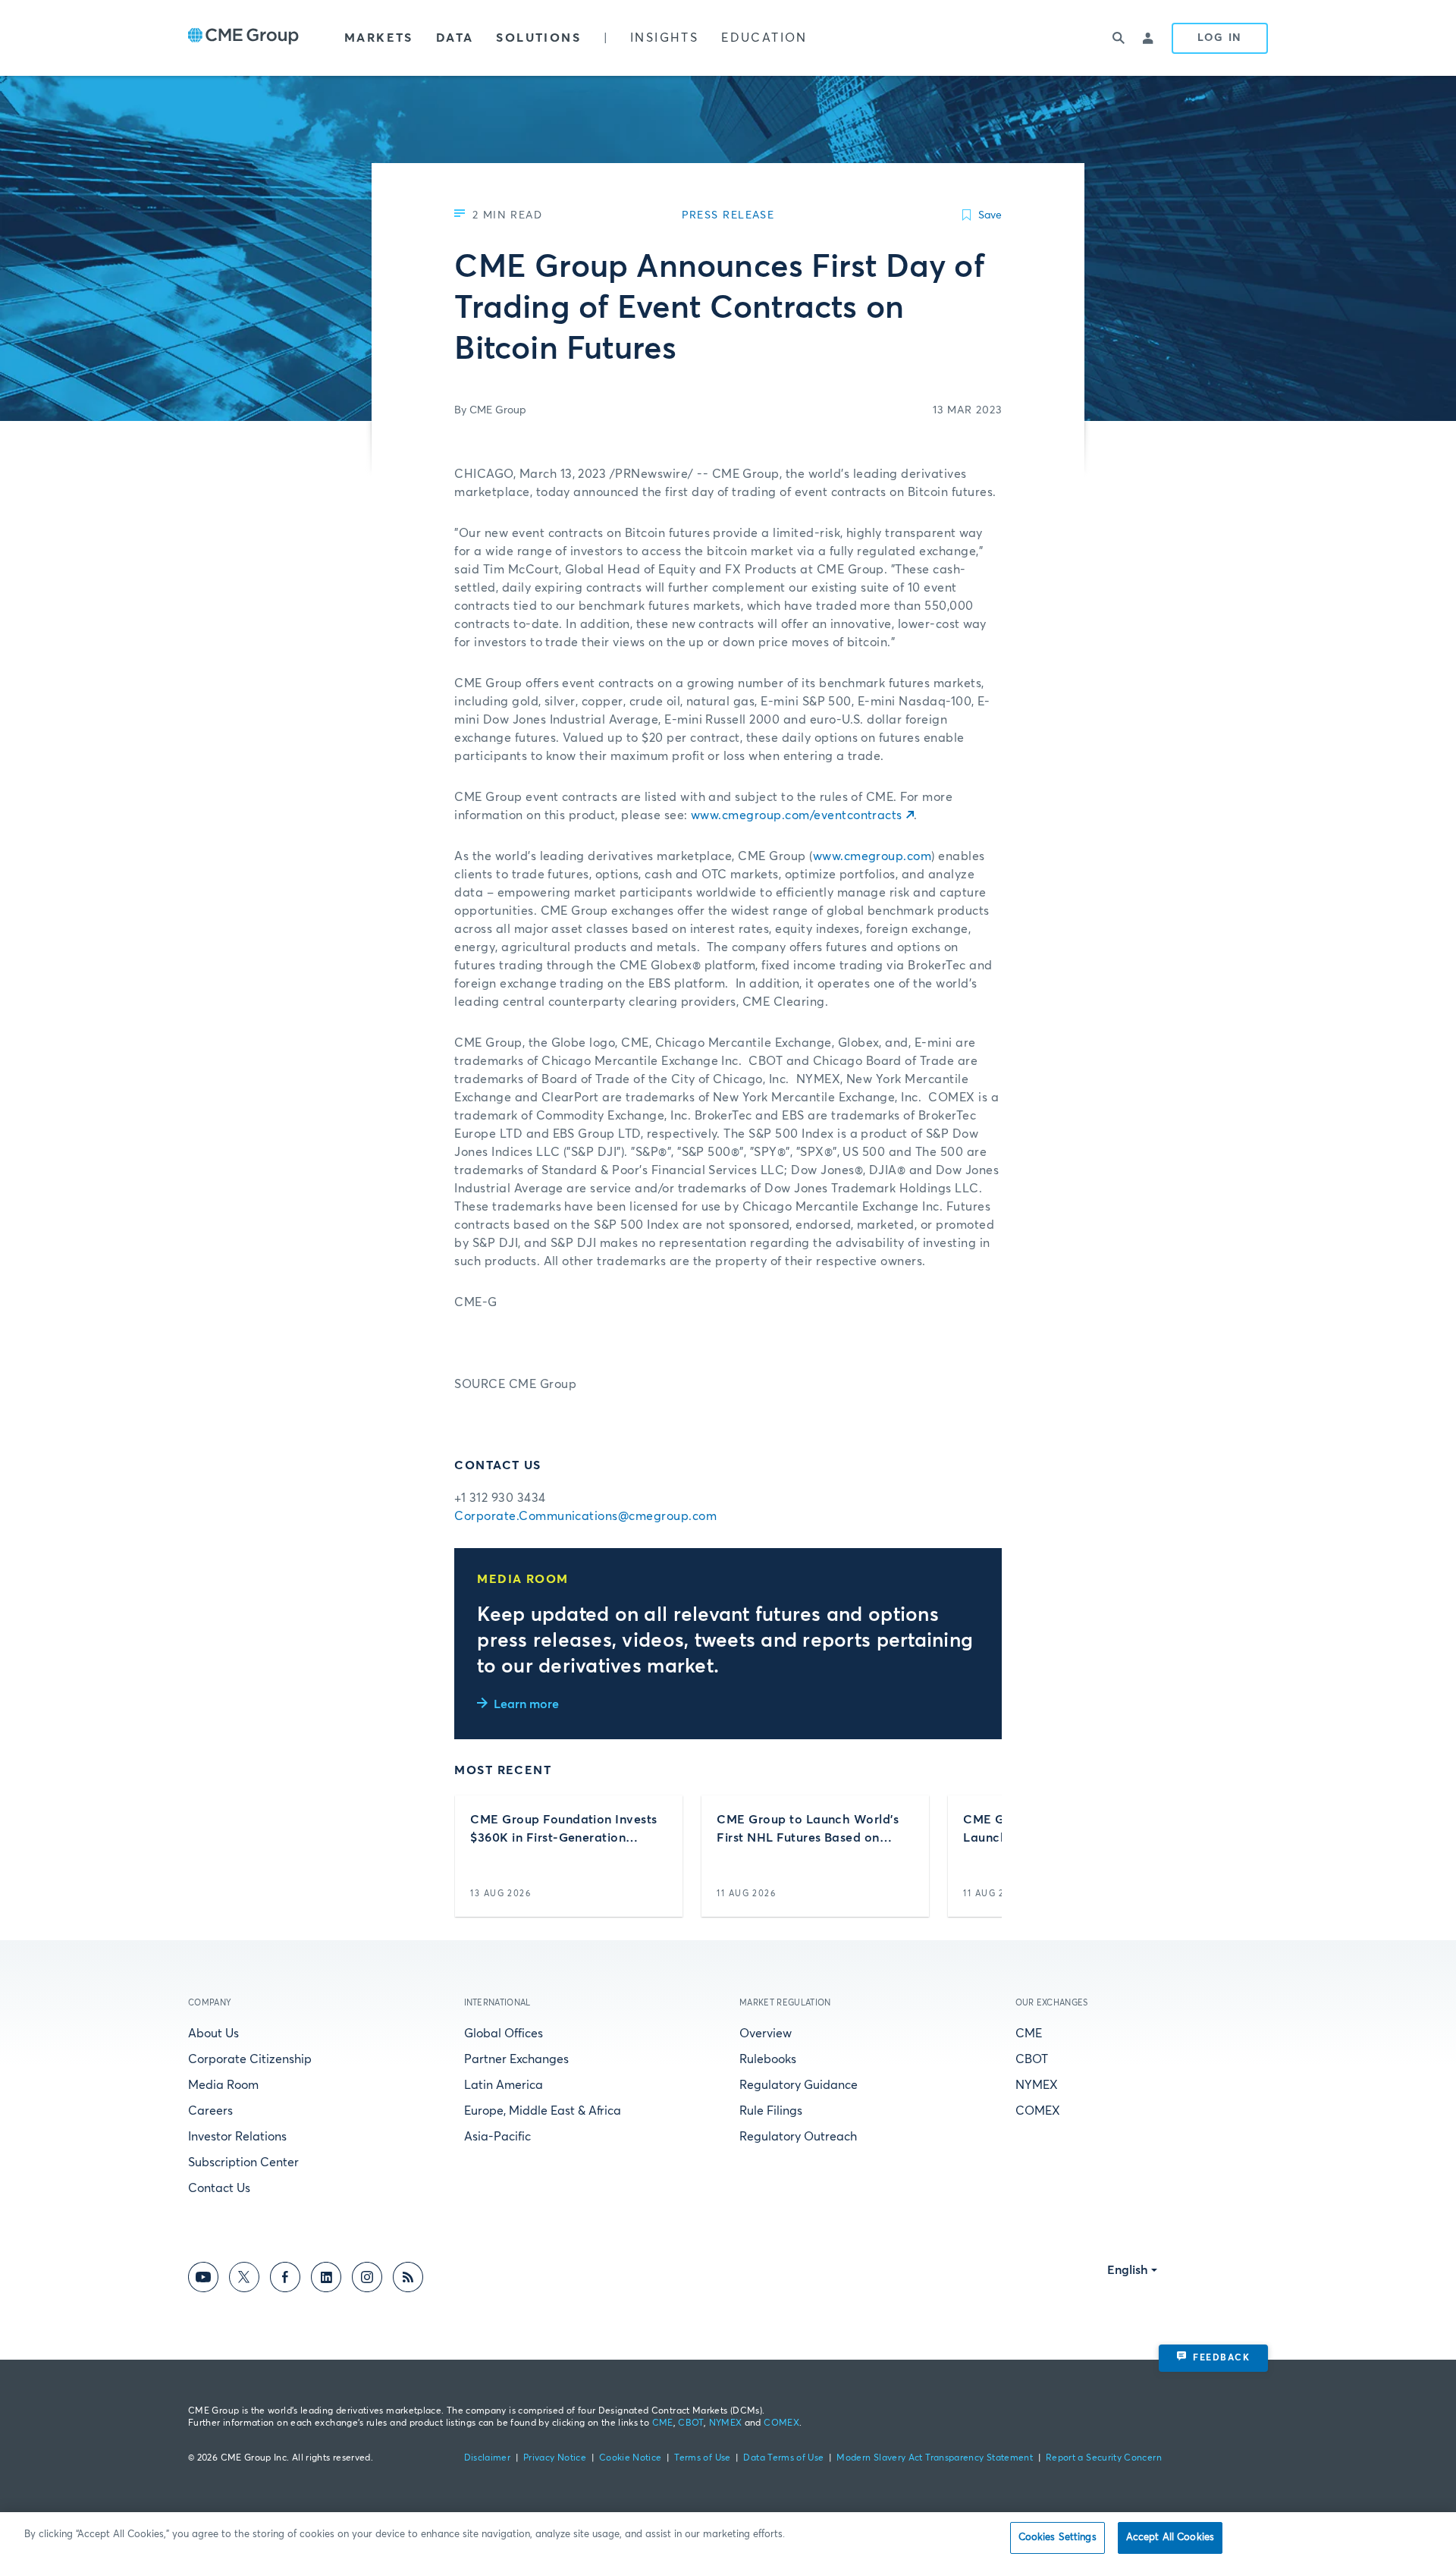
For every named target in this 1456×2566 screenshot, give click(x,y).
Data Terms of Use (783, 2458)
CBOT (1032, 2059)
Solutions (538, 38)
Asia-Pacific (497, 2137)
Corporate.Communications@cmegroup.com (585, 1516)
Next (977, 1856)
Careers (210, 2111)
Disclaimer (488, 2458)
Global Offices (504, 2034)
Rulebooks (768, 2059)
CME (1029, 2034)
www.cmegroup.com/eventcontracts (797, 815)
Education (764, 38)
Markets (379, 38)
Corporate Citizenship (250, 2059)
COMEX (1038, 2111)
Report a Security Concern (1104, 2458)
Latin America (504, 2085)
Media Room (223, 2085)
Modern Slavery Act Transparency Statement (935, 2458)
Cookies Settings (1057, 2538)
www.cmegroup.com (872, 856)
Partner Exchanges (516, 2059)
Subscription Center (243, 2162)
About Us (213, 2034)
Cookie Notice (631, 2458)
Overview (766, 2034)
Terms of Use (702, 2458)
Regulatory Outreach (798, 2137)
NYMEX (1037, 2085)
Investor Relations (237, 2137)
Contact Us (219, 2188)
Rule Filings (771, 2111)
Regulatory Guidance (799, 2085)
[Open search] (1119, 38)
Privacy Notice (555, 2458)
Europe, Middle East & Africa (543, 2111)
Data (455, 38)
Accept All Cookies (1170, 2538)
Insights (664, 38)
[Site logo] (243, 38)
